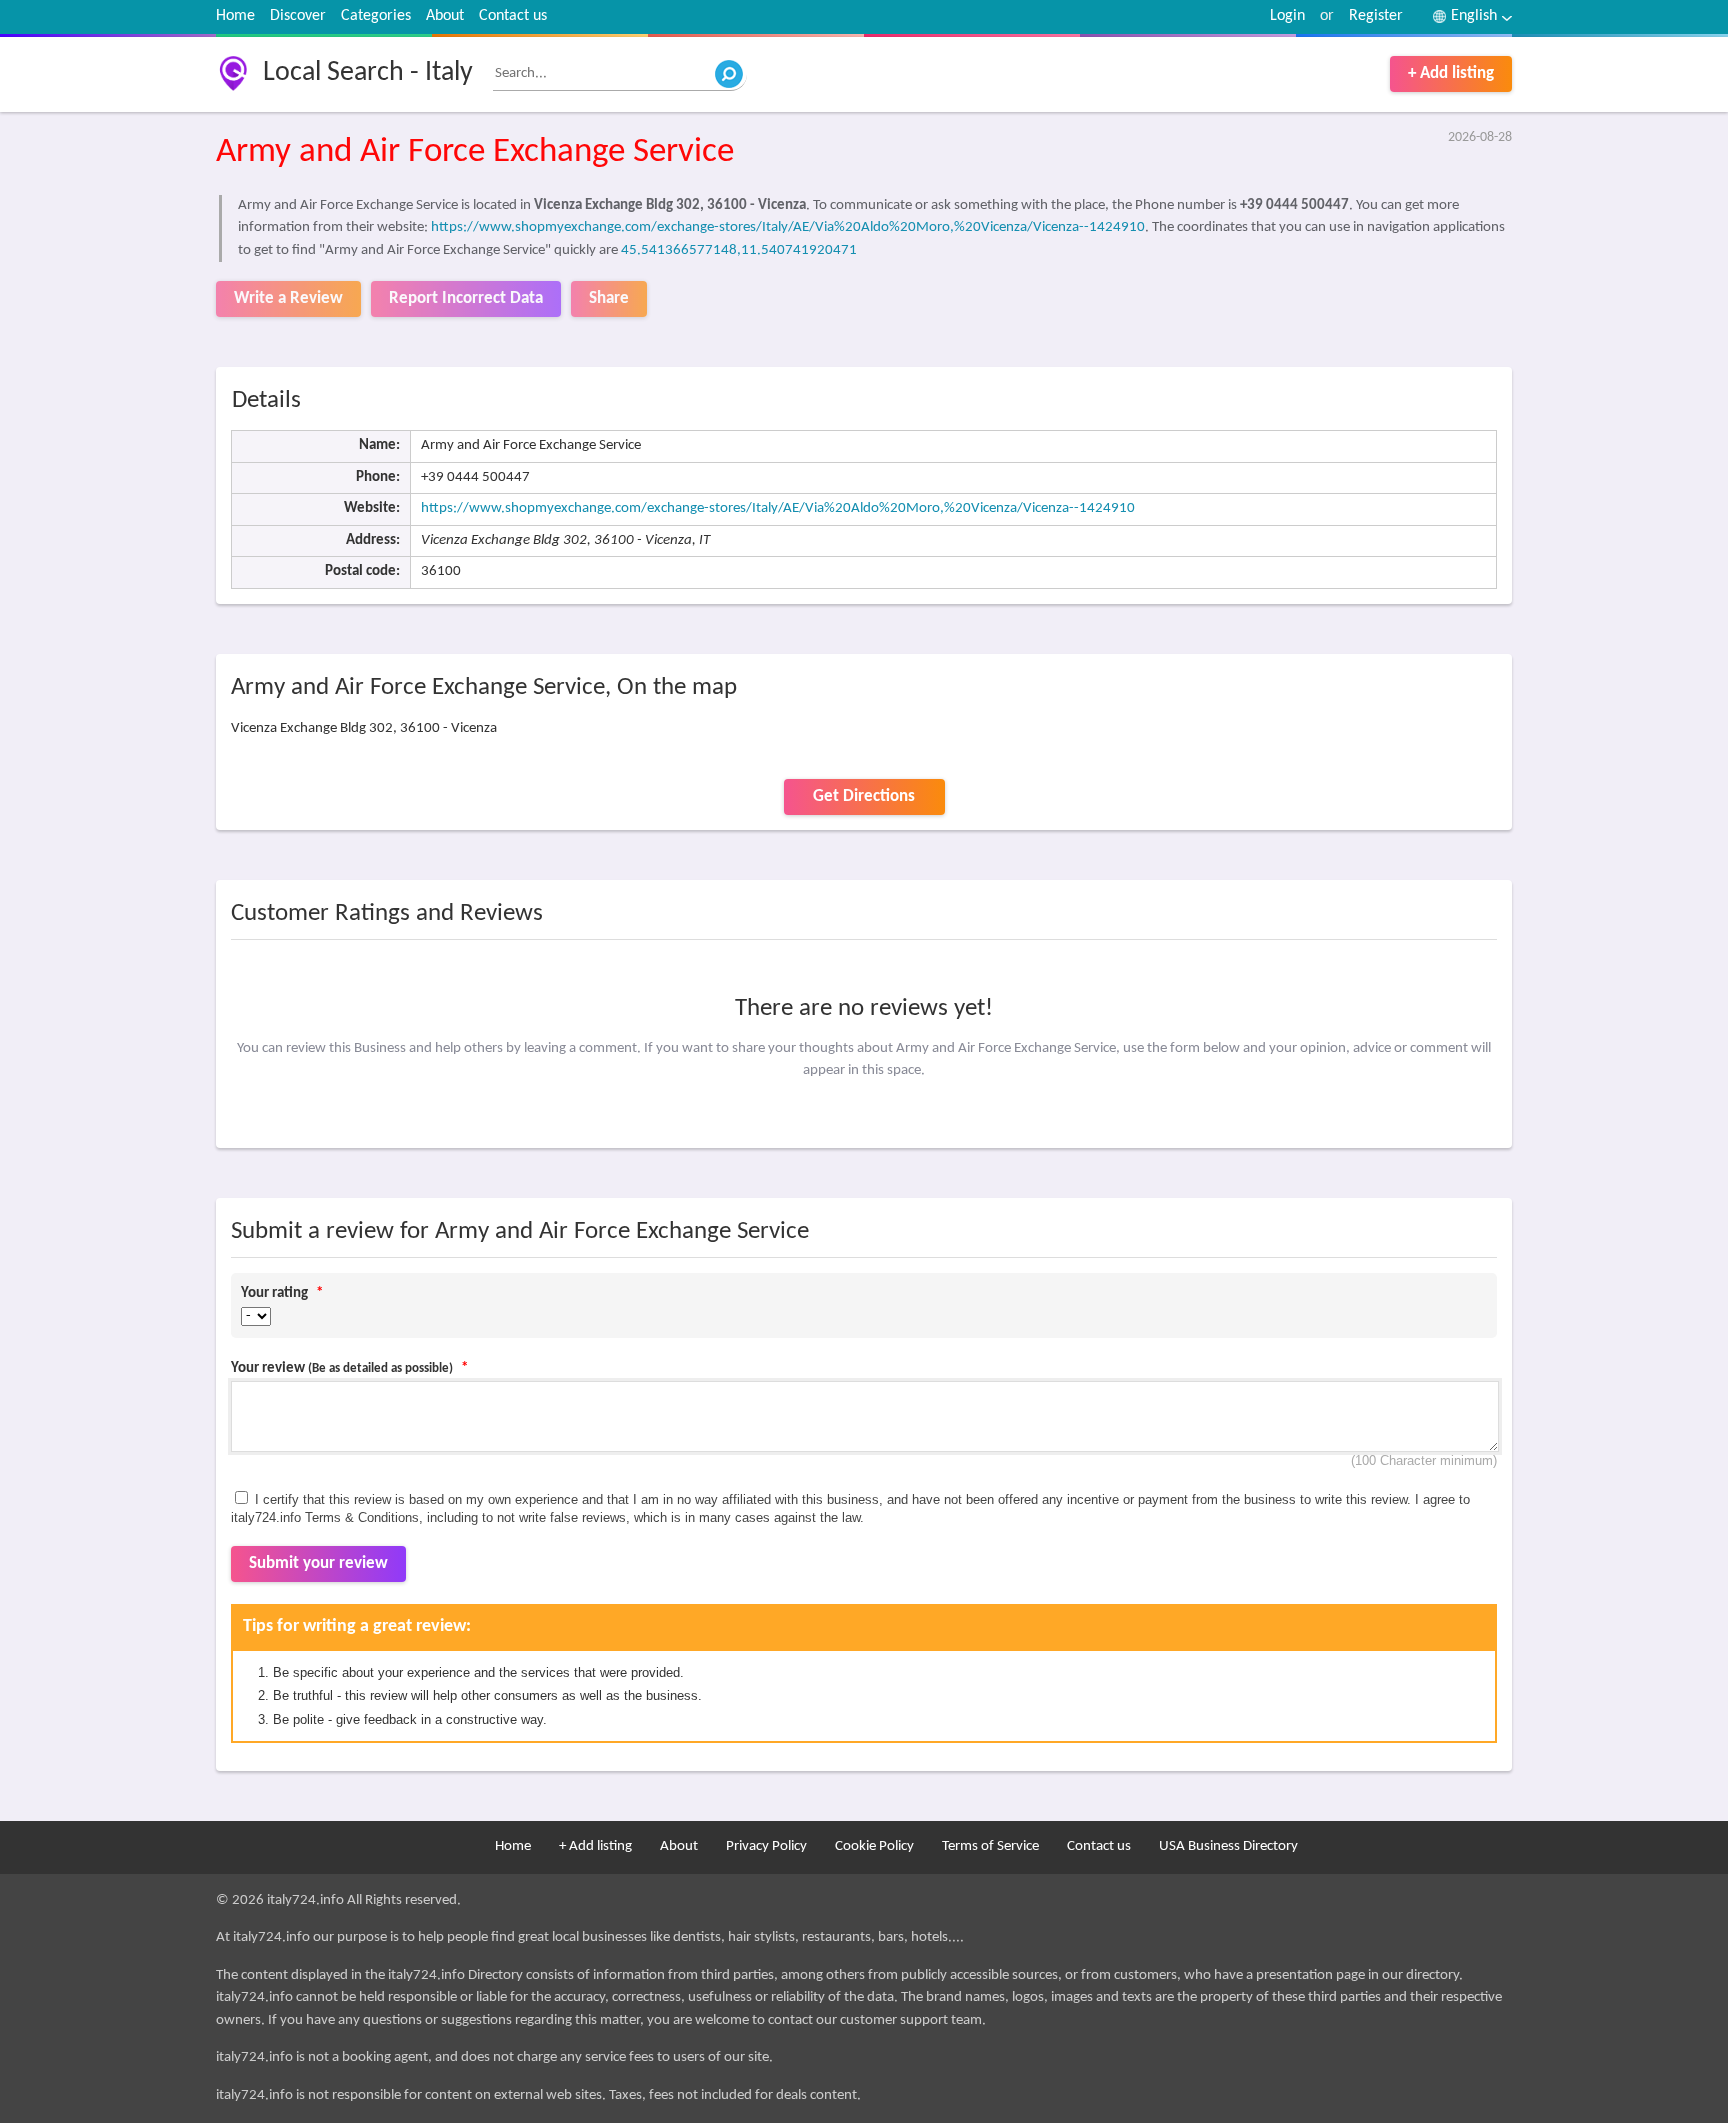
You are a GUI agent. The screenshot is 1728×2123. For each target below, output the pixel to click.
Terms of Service (990, 1846)
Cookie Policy (874, 1846)
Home (235, 16)
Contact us (513, 16)
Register (1376, 16)
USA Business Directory (1228, 1846)
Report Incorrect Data (466, 298)
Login (1287, 16)
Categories (376, 16)
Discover (298, 16)
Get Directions (864, 796)
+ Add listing (1451, 73)
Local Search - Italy (368, 73)
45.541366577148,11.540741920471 (739, 250)
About (445, 16)
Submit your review (318, 1563)
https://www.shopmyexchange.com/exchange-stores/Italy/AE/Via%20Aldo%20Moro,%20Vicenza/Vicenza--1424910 (788, 227)
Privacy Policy (766, 1846)
